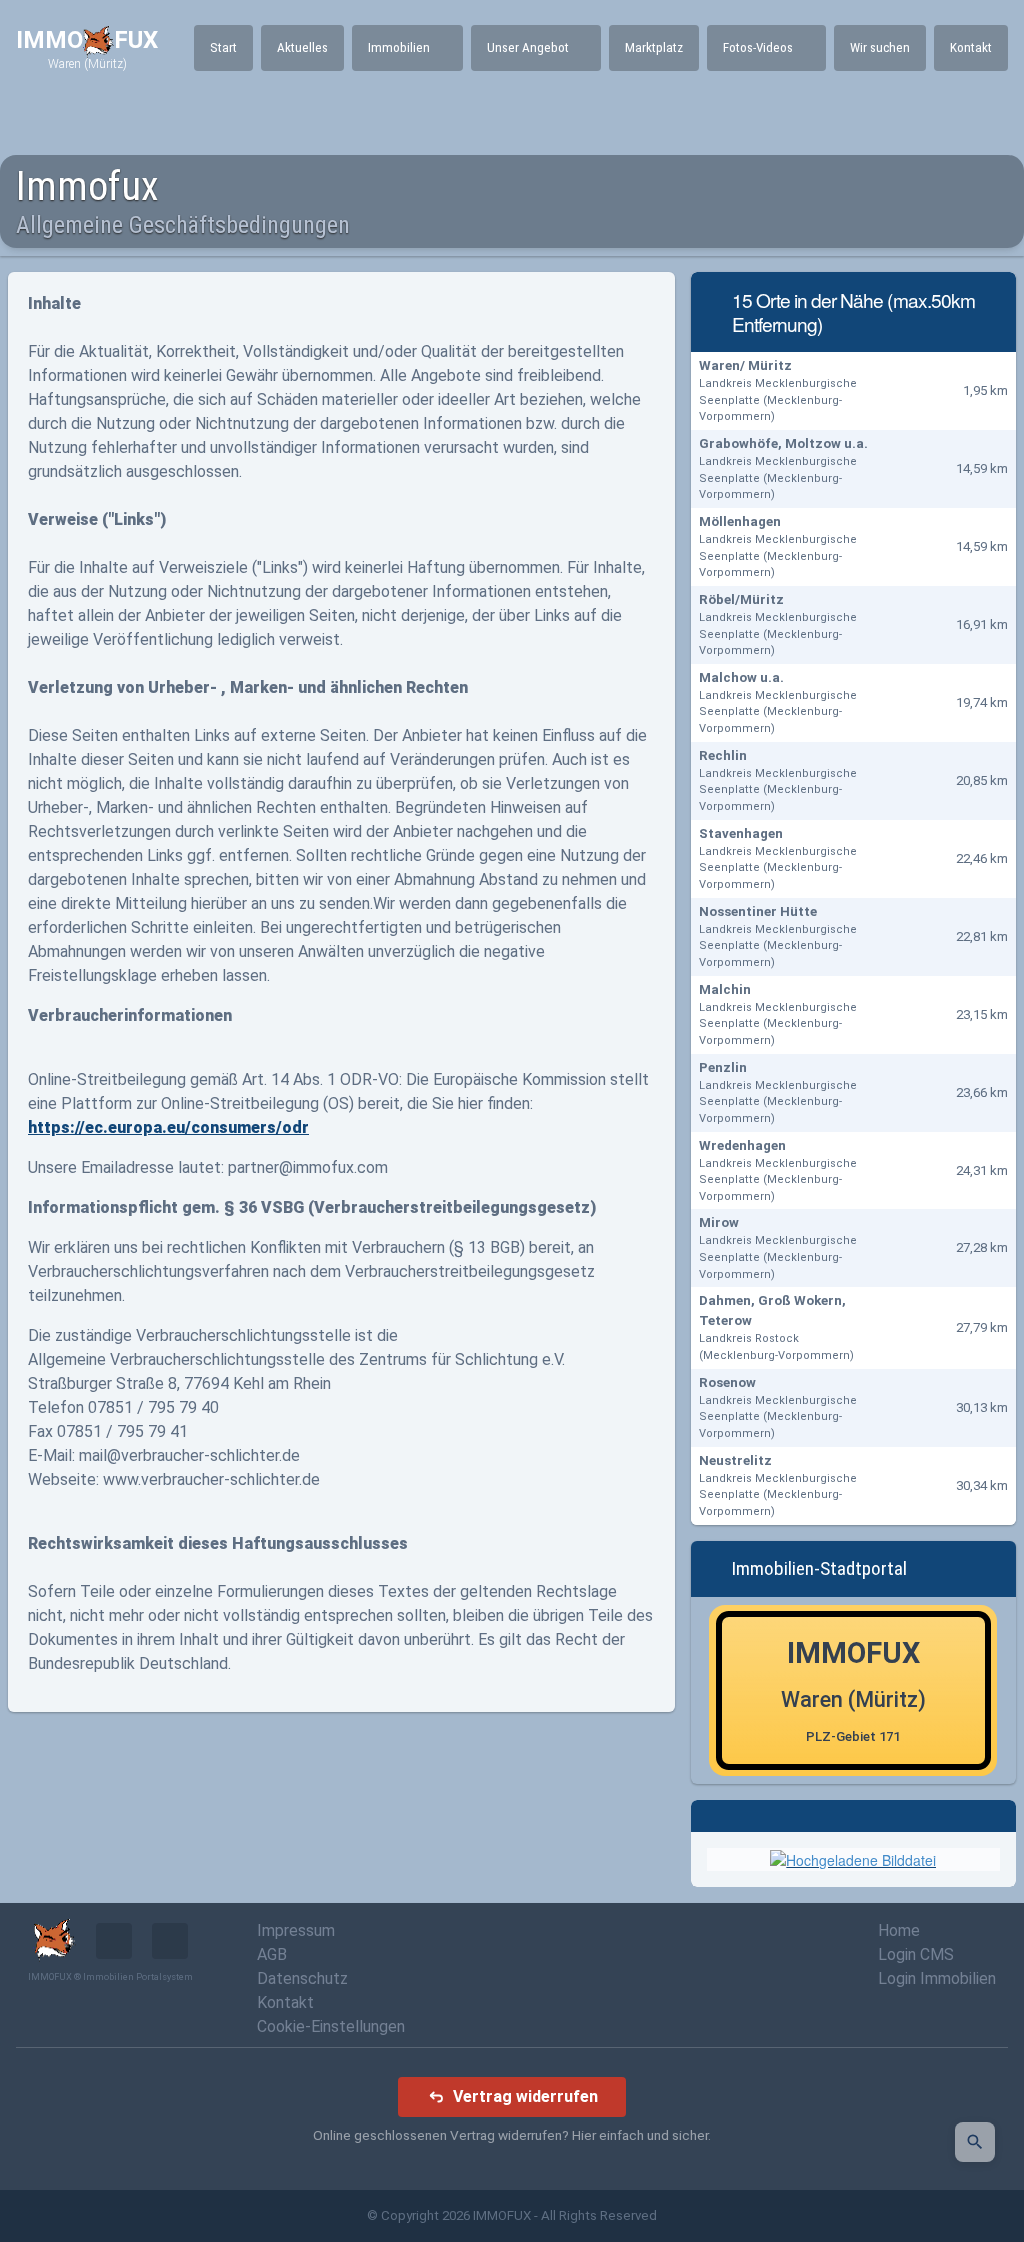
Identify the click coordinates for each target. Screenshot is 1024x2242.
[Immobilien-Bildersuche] (975, 2142)
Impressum (296, 1930)
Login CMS (916, 1954)
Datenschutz (302, 1978)
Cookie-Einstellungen (331, 2026)
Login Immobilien (937, 1978)
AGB (272, 1954)
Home (899, 1930)
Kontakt (285, 2002)
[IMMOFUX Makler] (853, 1858)
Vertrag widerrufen (525, 2096)
